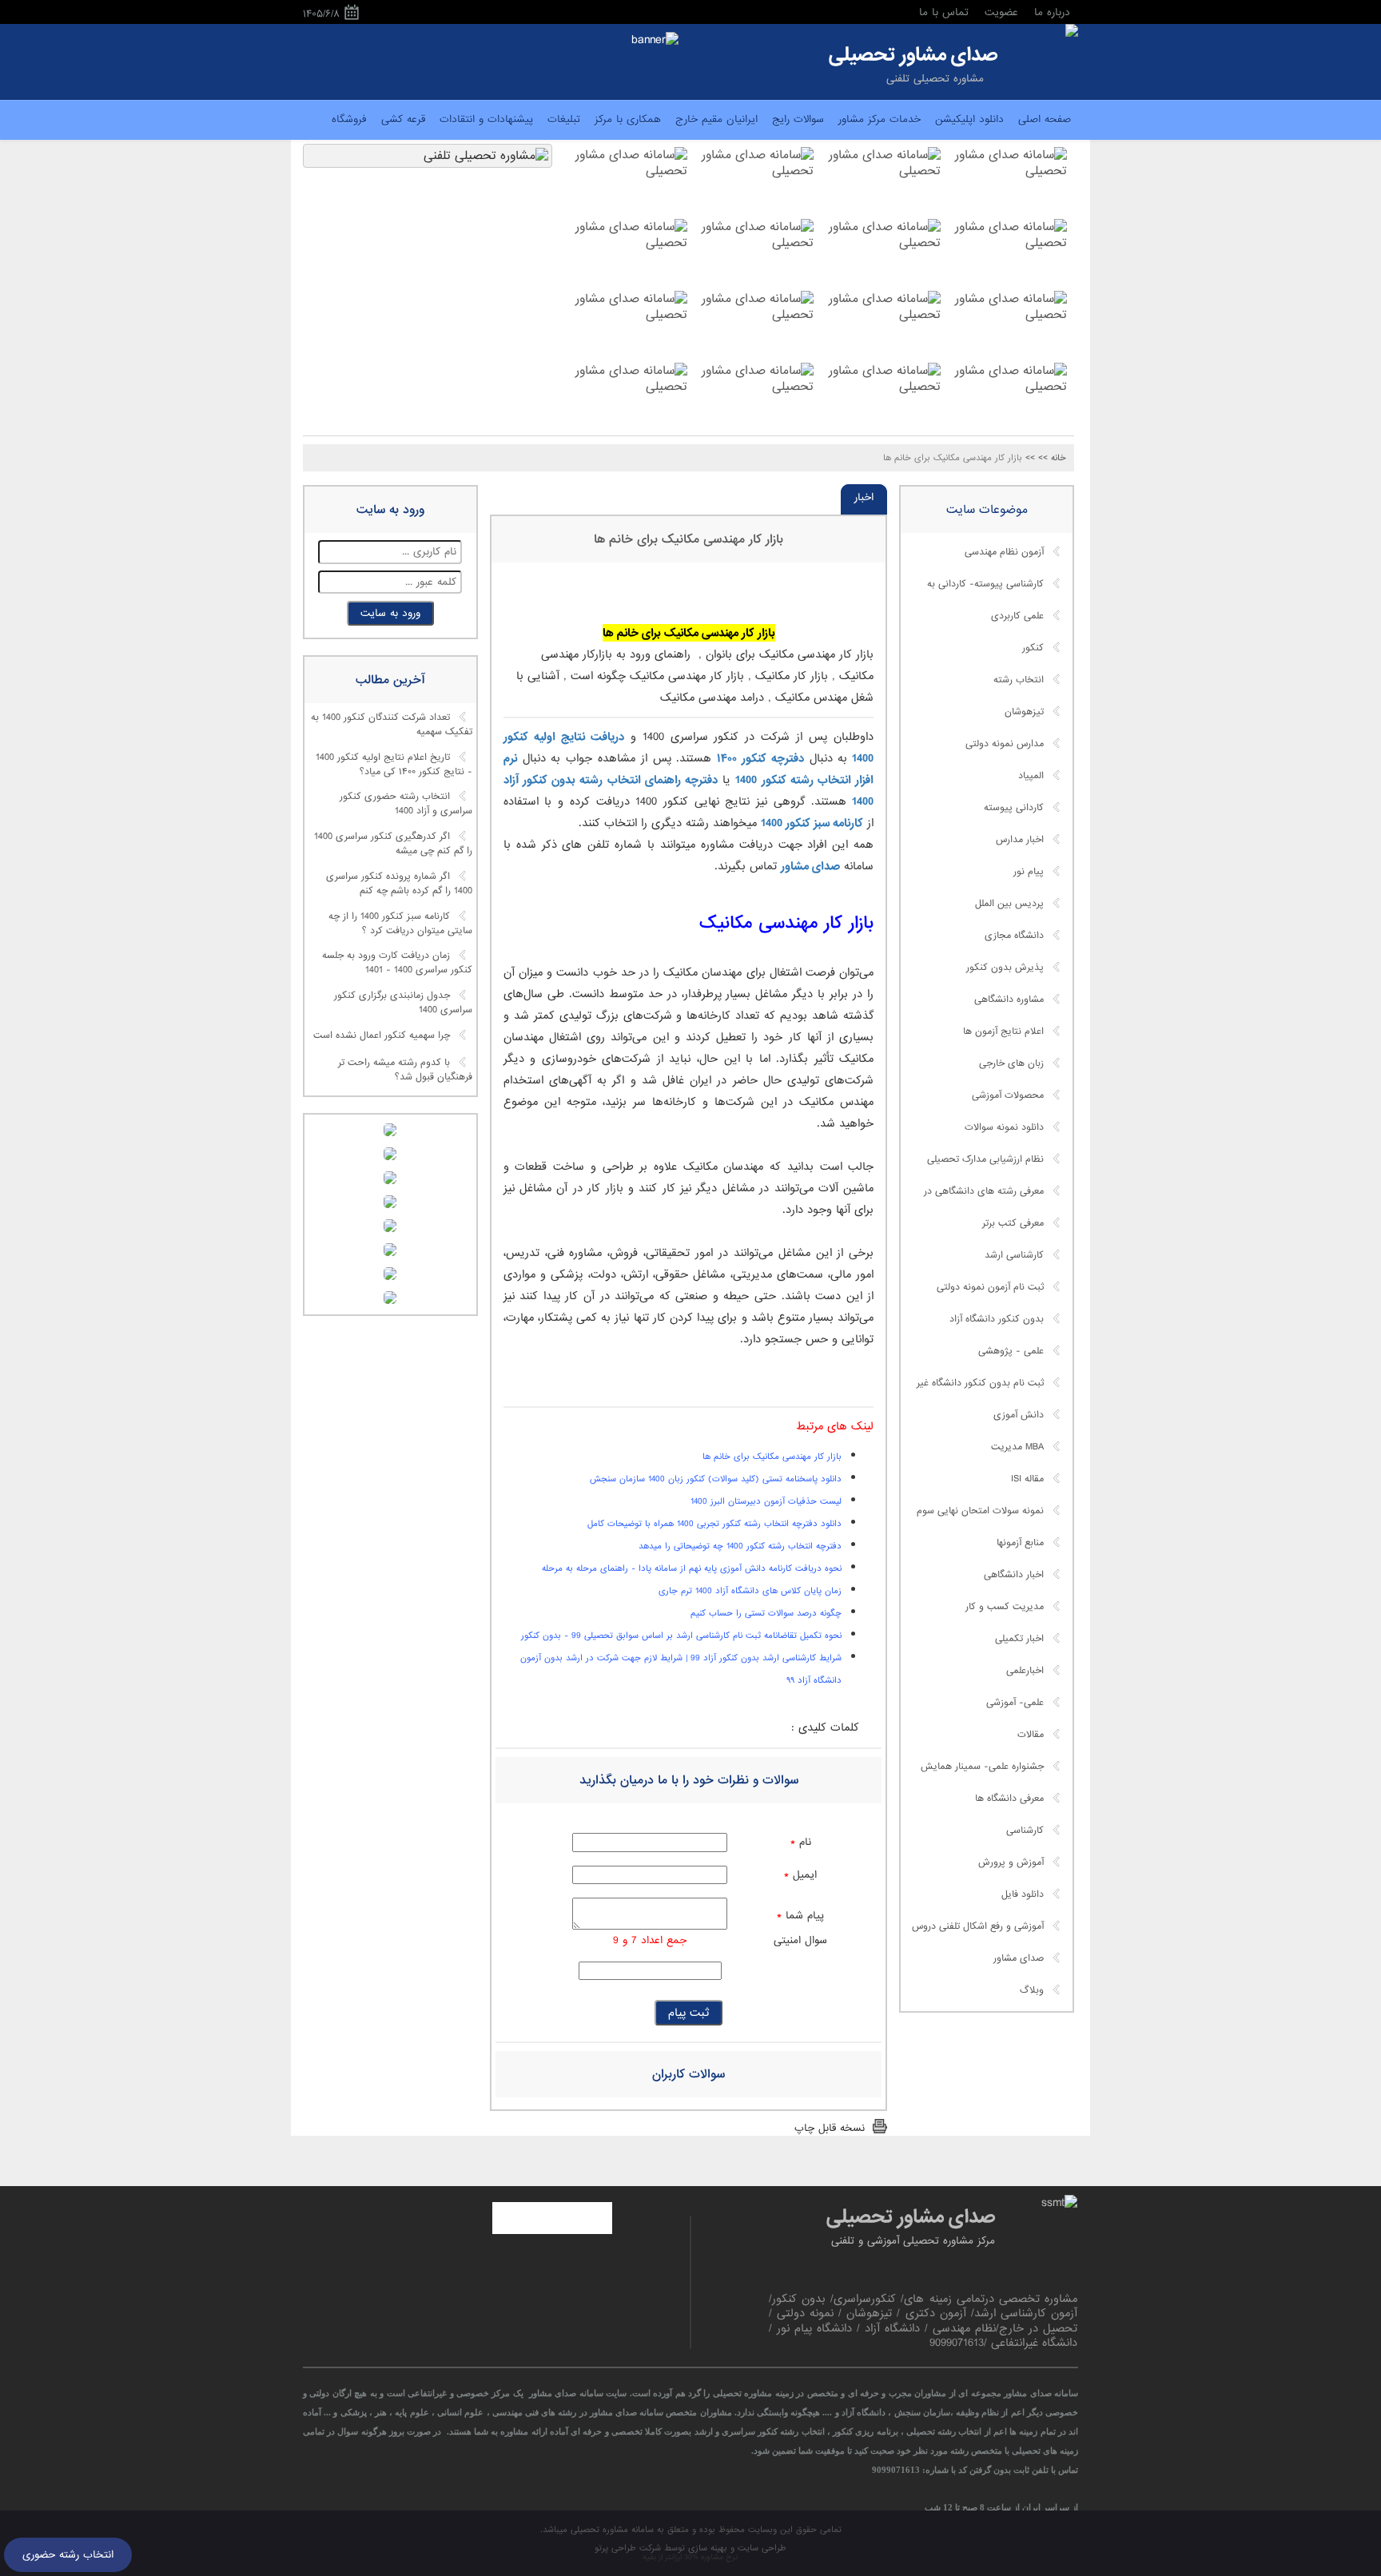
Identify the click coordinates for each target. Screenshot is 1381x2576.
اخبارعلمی (1025, 1671)
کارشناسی (1025, 1831)
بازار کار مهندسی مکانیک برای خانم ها (689, 539)
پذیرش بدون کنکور (1005, 968)
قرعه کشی (403, 119)
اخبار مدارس (1020, 840)
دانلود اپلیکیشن (969, 119)
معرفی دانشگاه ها (1009, 1799)
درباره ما (1052, 12)
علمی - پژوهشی (1011, 1351)
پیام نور (1029, 872)
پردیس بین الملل (1009, 904)
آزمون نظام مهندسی (1004, 552)
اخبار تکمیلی (1019, 1639)
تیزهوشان (1024, 712)
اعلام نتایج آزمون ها (1003, 1032)
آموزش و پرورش (1011, 1862)
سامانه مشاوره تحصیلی (611, 2530)
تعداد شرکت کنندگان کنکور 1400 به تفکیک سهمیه (392, 725)
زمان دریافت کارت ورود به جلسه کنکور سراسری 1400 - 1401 (397, 964)
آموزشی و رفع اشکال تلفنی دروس (978, 1926)
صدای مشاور (810, 866)
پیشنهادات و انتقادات (486, 119)
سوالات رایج (798, 119)
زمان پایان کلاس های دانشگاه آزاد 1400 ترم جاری (750, 1591)
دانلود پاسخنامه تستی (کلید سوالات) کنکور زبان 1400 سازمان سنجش (716, 1479)
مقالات (1031, 1735)
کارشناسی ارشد (1014, 1255)
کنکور (1033, 648)
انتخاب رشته (1019, 680)
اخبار (864, 497)
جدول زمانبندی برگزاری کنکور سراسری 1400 (403, 1003)
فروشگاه (349, 119)
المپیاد (1031, 776)
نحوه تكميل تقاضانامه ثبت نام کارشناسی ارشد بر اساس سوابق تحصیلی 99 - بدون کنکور (681, 1636)
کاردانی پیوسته (1014, 808)
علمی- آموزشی (1015, 1703)
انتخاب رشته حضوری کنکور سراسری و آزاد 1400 (406, 805)
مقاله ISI (1027, 1479)
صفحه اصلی (1045, 119)
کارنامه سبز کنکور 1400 (812, 823)
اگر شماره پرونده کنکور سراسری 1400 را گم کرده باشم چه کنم (399, 884)
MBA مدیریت (1017, 1447)
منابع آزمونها (1020, 1543)
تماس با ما (944, 12)
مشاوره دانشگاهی (1009, 1000)
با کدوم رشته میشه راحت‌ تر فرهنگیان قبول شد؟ (405, 1070)
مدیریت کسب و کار (1005, 1607)
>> (1030, 458)
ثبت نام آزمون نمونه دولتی (990, 1287)
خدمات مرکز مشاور (880, 119)
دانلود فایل (1023, 1894)
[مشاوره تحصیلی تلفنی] (1072, 32)
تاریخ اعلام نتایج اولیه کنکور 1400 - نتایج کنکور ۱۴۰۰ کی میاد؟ (394, 765)
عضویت (1001, 12)
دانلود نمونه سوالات (1004, 1127)
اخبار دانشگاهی (1014, 1575)
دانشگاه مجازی (1014, 936)
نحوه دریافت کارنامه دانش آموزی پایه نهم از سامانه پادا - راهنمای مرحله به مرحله (692, 1568)
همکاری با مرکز (628, 119)
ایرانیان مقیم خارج (716, 119)
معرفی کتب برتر (1013, 1223)
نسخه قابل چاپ (830, 2128)
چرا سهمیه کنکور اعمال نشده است (382, 1036)
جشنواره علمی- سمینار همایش (982, 1767)
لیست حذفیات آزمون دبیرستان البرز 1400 (766, 1501)
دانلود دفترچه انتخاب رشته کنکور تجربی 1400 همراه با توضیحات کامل (714, 1524)
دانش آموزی (1019, 1415)
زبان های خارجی (1011, 1063)
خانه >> (1052, 458)
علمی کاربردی (1017, 616)
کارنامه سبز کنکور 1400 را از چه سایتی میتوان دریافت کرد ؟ (400, 924)
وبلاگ (1032, 1990)
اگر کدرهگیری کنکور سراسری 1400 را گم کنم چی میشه (393, 845)
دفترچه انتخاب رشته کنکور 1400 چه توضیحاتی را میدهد (740, 1546)
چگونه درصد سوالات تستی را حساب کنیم (766, 1613)
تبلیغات (564, 119)
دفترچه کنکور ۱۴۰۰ (760, 758)
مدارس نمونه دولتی (1005, 744)
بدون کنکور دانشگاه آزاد (997, 1319)
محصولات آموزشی (1008, 1095)
